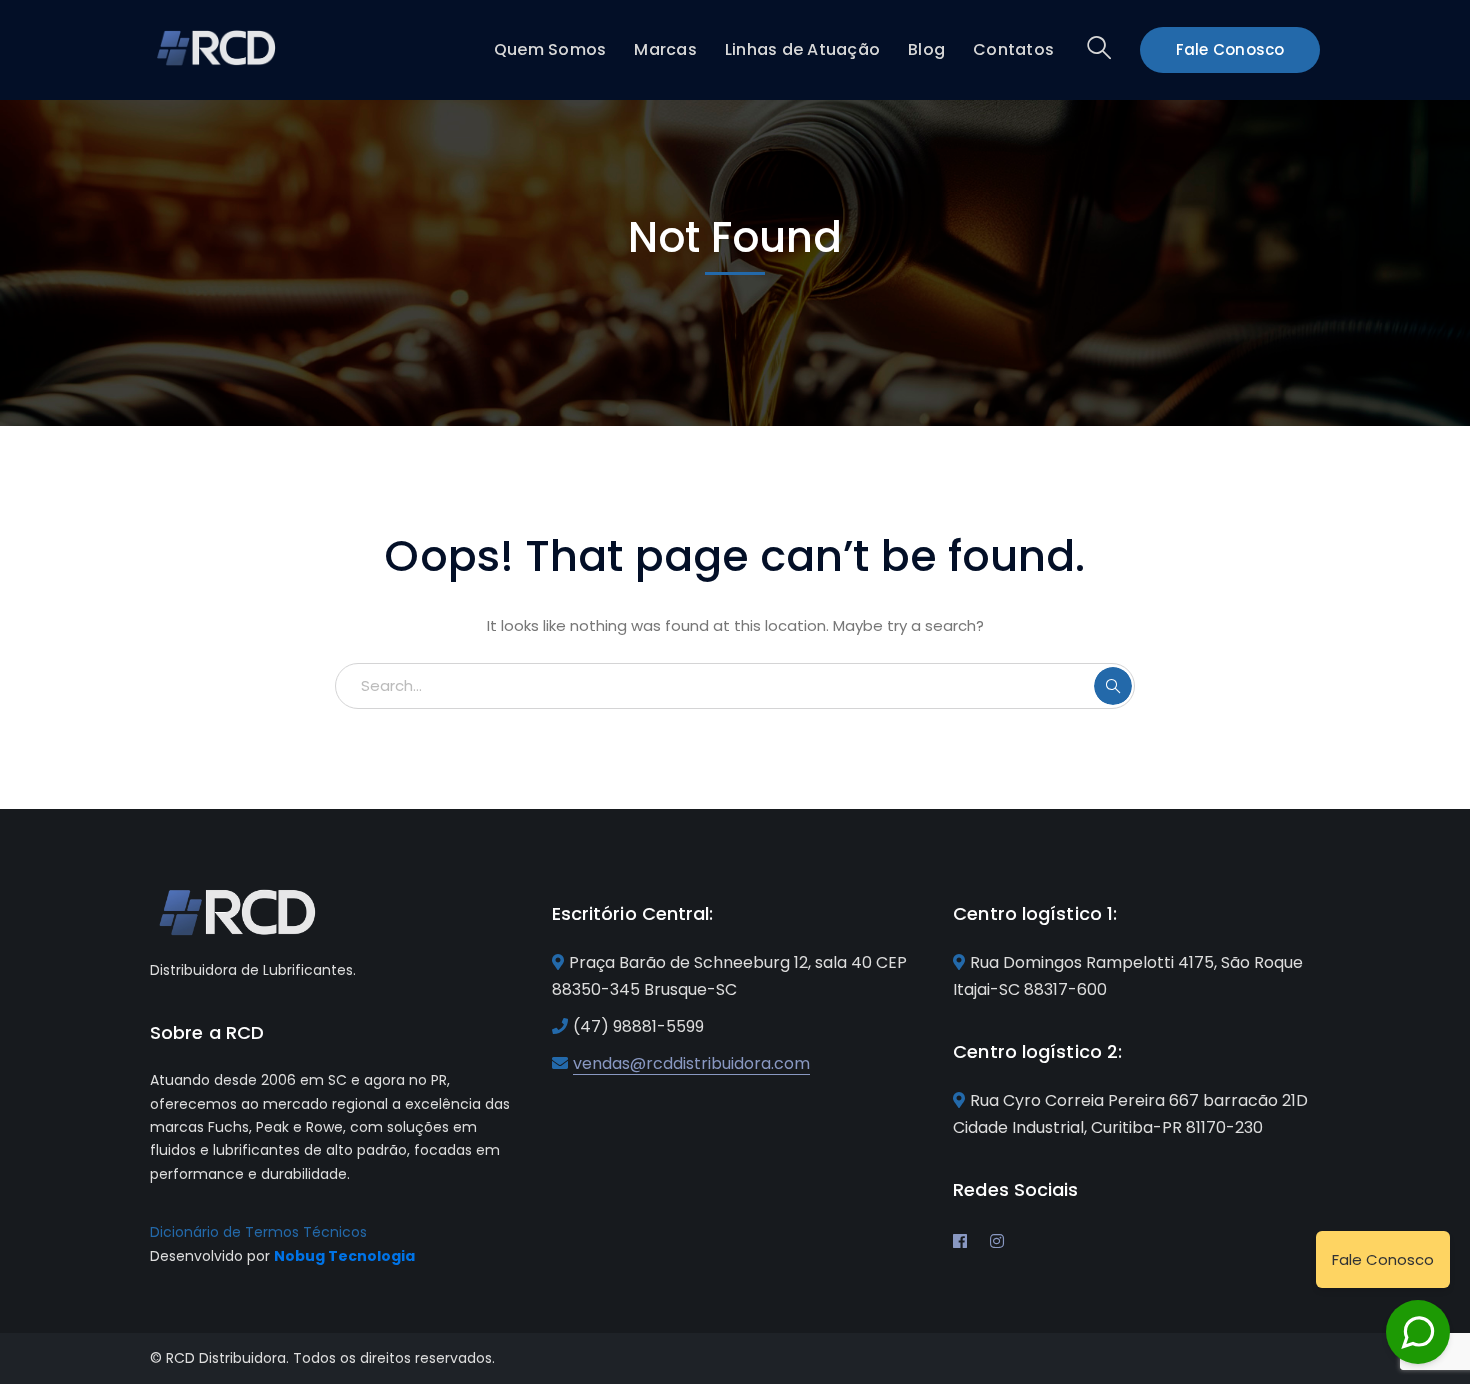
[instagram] (997, 1241)
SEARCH (1113, 686)
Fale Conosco (1230, 49)
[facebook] (960, 1241)
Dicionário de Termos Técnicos (258, 1232)
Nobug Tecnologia (344, 1256)
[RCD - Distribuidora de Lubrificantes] (217, 46)
